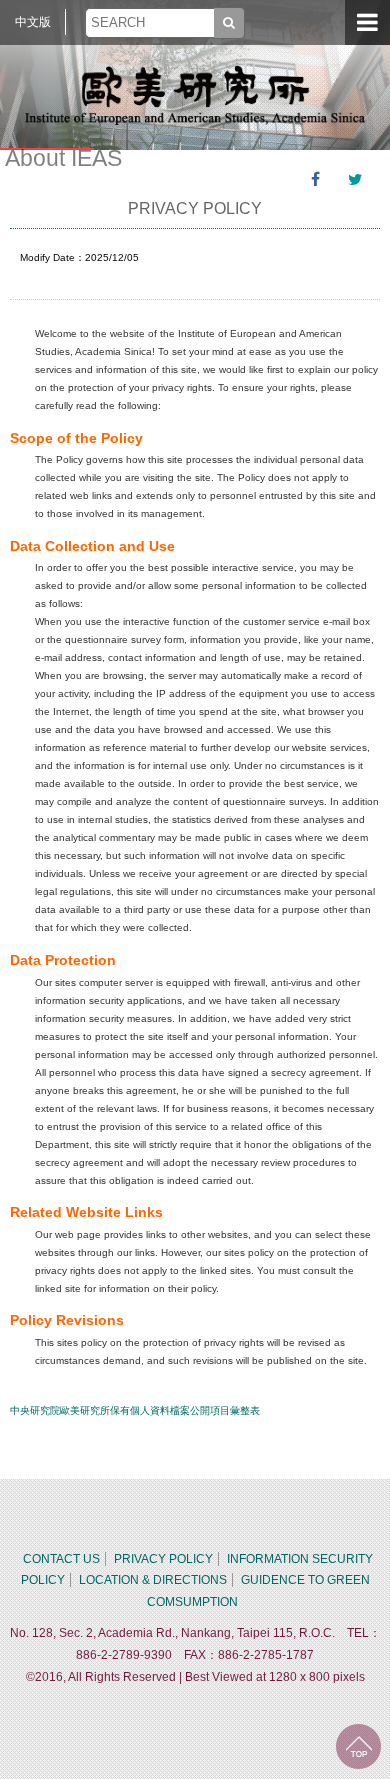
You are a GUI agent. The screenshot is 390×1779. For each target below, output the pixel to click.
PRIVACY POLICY (163, 1559)
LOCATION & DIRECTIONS (153, 1580)
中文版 (33, 22)
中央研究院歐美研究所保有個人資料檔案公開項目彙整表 (135, 1410)
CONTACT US (61, 1559)
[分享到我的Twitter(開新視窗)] (355, 180)
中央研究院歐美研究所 (195, 95)
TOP (358, 1746)
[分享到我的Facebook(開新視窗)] (315, 180)
